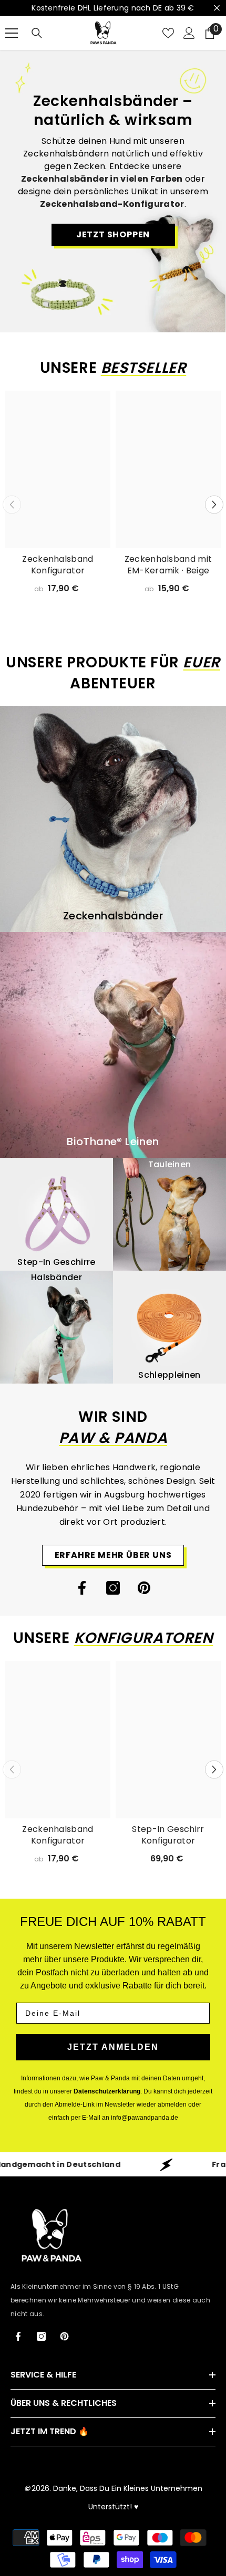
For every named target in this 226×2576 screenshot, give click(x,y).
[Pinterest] (144, 1588)
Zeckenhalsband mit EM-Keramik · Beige (168, 565)
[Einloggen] (189, 33)
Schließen (217, 8)
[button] (214, 505)
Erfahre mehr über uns (113, 1555)
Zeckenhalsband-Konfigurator (112, 204)
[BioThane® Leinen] (113, 1045)
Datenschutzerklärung (107, 2091)
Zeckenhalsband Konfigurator (58, 565)
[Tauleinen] (169, 1214)
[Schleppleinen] (169, 1327)
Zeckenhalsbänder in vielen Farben (102, 179)
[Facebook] (82, 1588)
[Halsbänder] (56, 1327)
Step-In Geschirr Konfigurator (168, 1835)
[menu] (12, 33)
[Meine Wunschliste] (168, 33)
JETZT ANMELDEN (113, 2047)
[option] (58, 499)
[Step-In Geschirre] (56, 1214)
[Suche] (37, 33)
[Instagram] (113, 1588)
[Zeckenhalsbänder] (113, 819)
